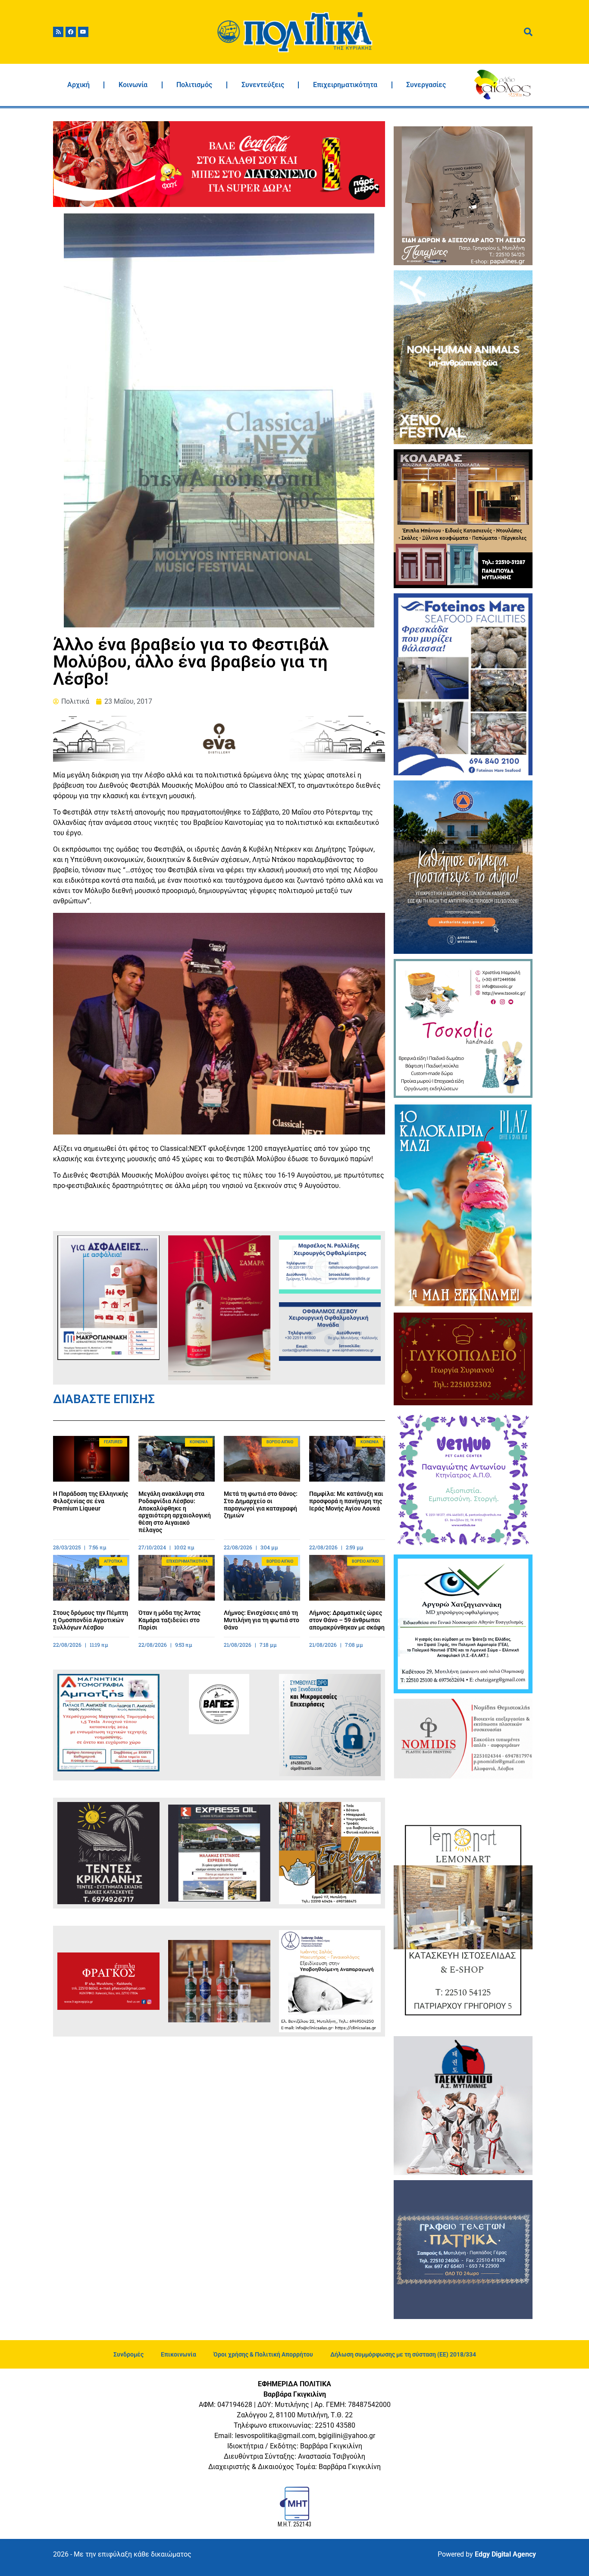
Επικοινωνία (179, 2354)
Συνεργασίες (426, 85)
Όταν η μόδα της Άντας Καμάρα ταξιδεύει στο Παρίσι (169, 1620)
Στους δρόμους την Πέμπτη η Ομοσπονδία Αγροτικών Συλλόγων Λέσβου (91, 1620)
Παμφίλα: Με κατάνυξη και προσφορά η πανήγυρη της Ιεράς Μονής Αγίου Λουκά (346, 1501)
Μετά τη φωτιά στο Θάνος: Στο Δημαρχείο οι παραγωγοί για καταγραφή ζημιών (261, 1504)
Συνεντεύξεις (263, 85)
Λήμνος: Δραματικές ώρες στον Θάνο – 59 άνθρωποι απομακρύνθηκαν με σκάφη (347, 1620)
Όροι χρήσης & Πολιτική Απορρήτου (263, 2354)
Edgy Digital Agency (505, 2554)
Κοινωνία (133, 85)
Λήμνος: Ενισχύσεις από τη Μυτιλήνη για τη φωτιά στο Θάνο (262, 1620)
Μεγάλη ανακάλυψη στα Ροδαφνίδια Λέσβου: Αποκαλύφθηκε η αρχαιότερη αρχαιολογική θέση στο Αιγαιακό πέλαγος (175, 1512)
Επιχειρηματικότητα (345, 85)
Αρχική (78, 85)
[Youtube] (83, 32)
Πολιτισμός (194, 85)
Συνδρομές (128, 2354)
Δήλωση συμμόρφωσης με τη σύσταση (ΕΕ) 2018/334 (403, 2354)
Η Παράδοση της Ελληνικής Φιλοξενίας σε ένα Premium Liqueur (91, 1501)
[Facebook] (71, 32)
